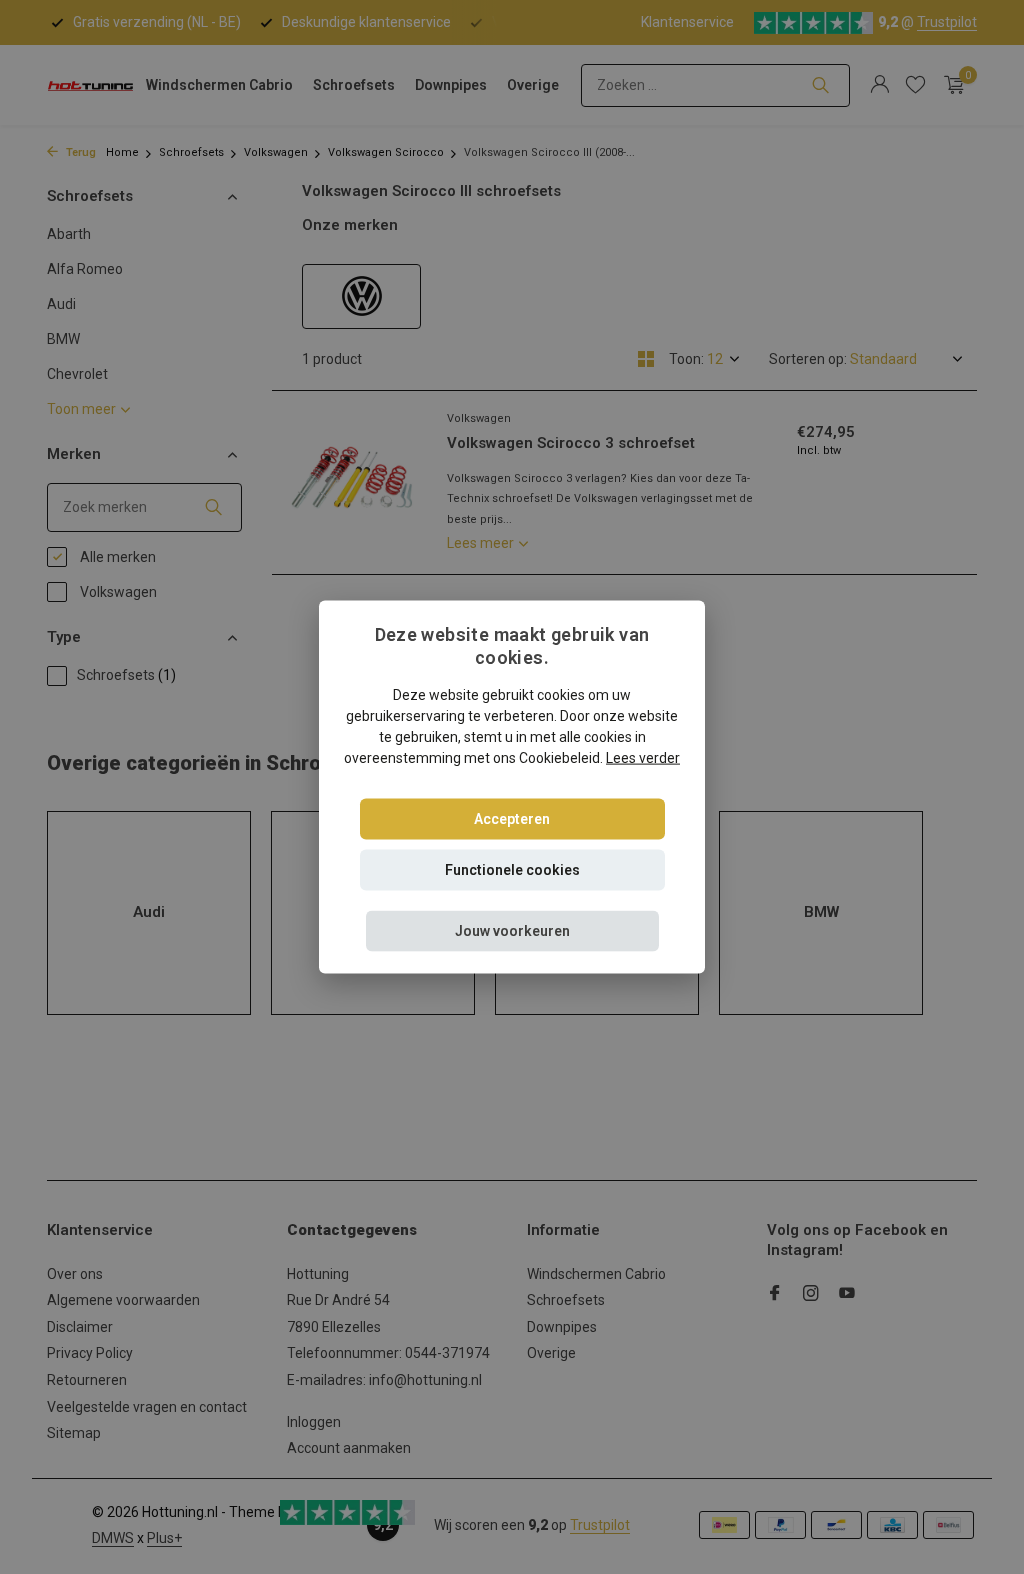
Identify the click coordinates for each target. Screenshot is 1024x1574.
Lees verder (643, 757)
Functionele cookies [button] (512, 869)
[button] (512, 930)
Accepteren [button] (512, 818)
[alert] (512, 787)
